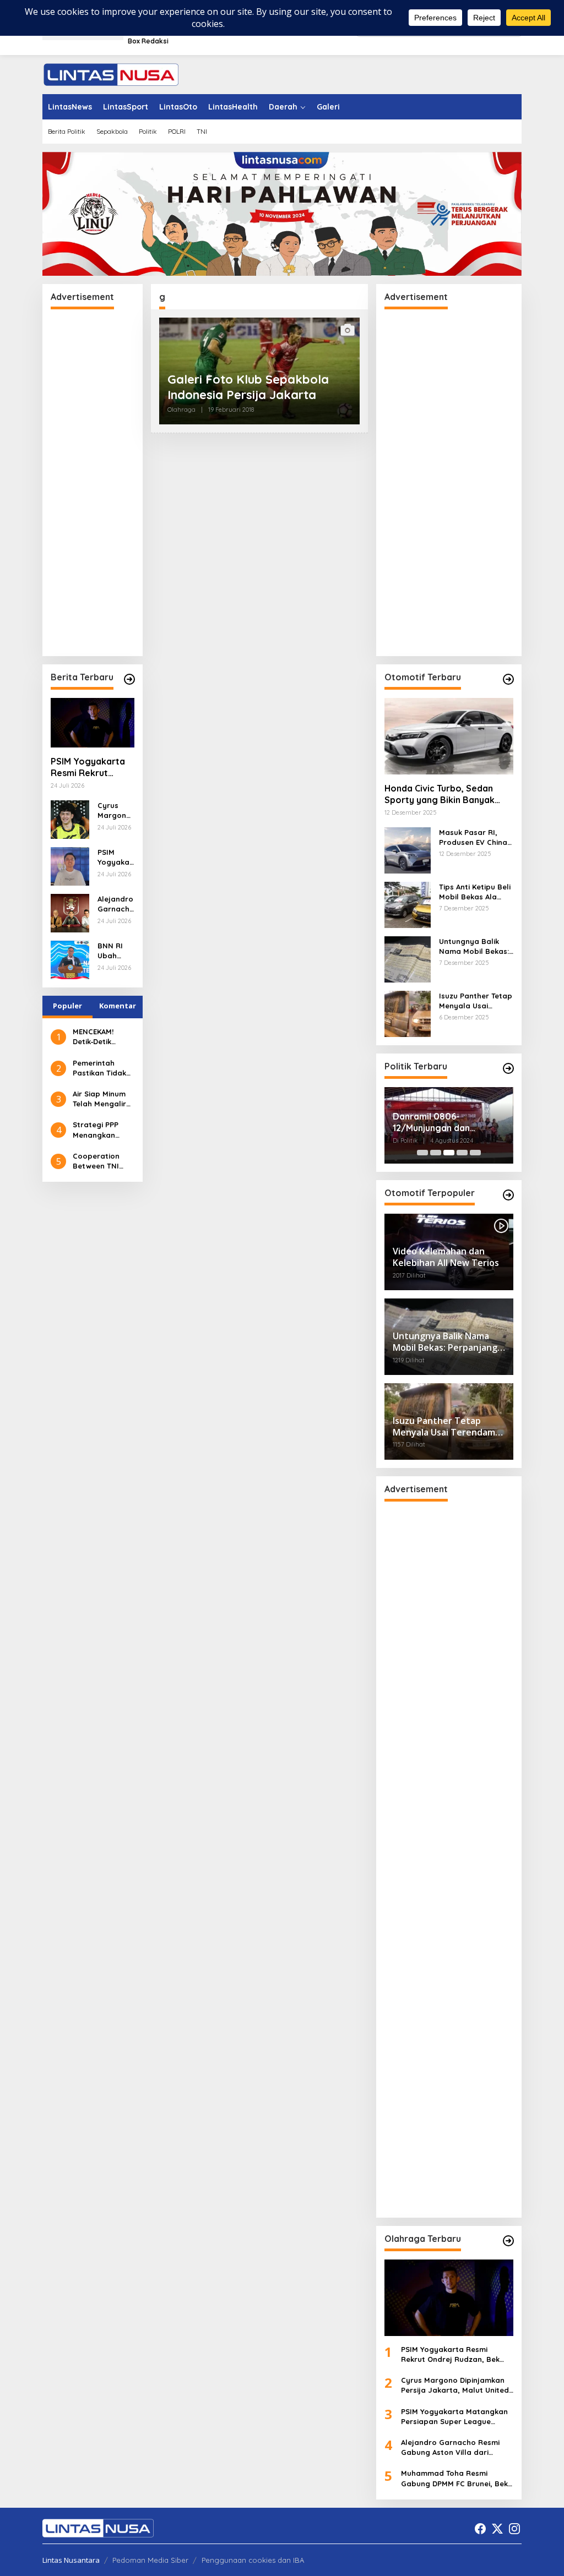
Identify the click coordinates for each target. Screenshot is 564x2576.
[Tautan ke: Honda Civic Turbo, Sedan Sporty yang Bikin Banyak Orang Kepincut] (449, 736)
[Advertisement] (93, 483)
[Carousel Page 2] (436, 1153)
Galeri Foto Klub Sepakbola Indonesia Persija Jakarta (248, 387)
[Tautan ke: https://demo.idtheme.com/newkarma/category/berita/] (129, 679)
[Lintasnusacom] (111, 73)
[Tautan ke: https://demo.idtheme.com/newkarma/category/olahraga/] (508, 2241)
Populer (67, 1006)
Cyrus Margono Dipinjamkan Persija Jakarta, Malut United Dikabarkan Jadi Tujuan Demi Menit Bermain (116, 811)
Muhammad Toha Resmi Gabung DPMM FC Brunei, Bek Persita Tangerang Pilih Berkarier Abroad (454, 2478)
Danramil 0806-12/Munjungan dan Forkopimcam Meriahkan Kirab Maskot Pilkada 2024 (446, 1122)
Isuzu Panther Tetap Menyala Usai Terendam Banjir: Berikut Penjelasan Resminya (476, 1001)
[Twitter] (497, 2529)
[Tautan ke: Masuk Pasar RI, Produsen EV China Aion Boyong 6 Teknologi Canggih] (408, 850)
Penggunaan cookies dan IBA (253, 2560)
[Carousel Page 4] (462, 1153)
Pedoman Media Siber (150, 2560)
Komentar (118, 1006)
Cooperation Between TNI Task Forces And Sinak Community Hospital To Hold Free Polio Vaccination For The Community (102, 1161)
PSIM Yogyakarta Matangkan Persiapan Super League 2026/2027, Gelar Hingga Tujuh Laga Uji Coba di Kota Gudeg (115, 857)
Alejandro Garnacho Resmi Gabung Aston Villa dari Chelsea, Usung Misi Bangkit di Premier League (115, 904)
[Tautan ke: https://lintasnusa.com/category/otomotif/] (508, 679)
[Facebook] (480, 2529)
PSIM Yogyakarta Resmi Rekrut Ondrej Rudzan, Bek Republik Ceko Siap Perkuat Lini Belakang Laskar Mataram (91, 767)
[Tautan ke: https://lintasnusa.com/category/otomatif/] (508, 1195)
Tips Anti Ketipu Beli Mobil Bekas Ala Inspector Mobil (475, 892)
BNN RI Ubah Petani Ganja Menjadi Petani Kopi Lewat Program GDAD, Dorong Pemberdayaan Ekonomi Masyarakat (116, 951)
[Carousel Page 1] (422, 1153)
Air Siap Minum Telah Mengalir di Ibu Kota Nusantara (99, 1099)
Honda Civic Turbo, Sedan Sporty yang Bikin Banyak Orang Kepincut (440, 794)
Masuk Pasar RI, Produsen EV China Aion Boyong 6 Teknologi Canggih (473, 837)
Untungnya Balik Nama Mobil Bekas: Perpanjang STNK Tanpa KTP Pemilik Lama (474, 946)
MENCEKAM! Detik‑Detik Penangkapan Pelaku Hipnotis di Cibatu (101, 1037)
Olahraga (181, 410)
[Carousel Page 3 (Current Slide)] (449, 1153)
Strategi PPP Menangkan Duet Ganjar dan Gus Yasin (103, 1130)
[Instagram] (514, 2529)
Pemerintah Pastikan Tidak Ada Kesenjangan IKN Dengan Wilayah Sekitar (101, 1068)
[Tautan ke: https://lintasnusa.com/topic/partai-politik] (508, 1068)
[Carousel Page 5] (475, 1153)
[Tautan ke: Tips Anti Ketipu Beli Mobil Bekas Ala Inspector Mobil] (408, 904)
